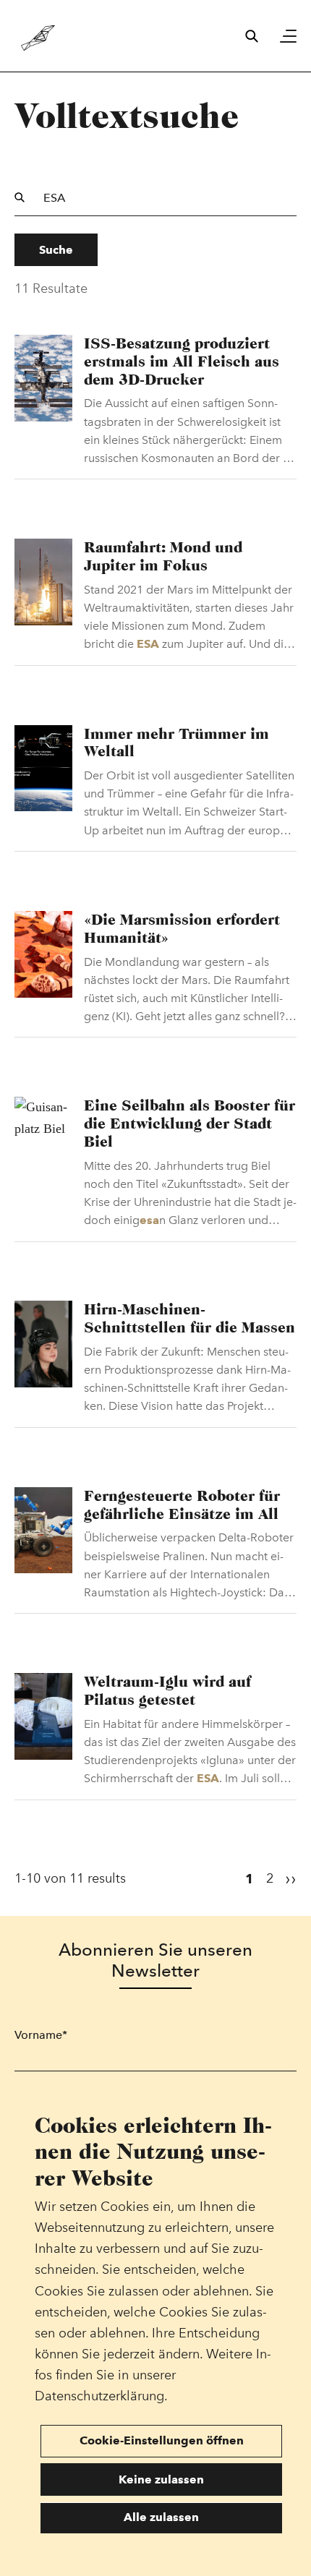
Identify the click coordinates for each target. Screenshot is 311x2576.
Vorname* (41, 2035)
